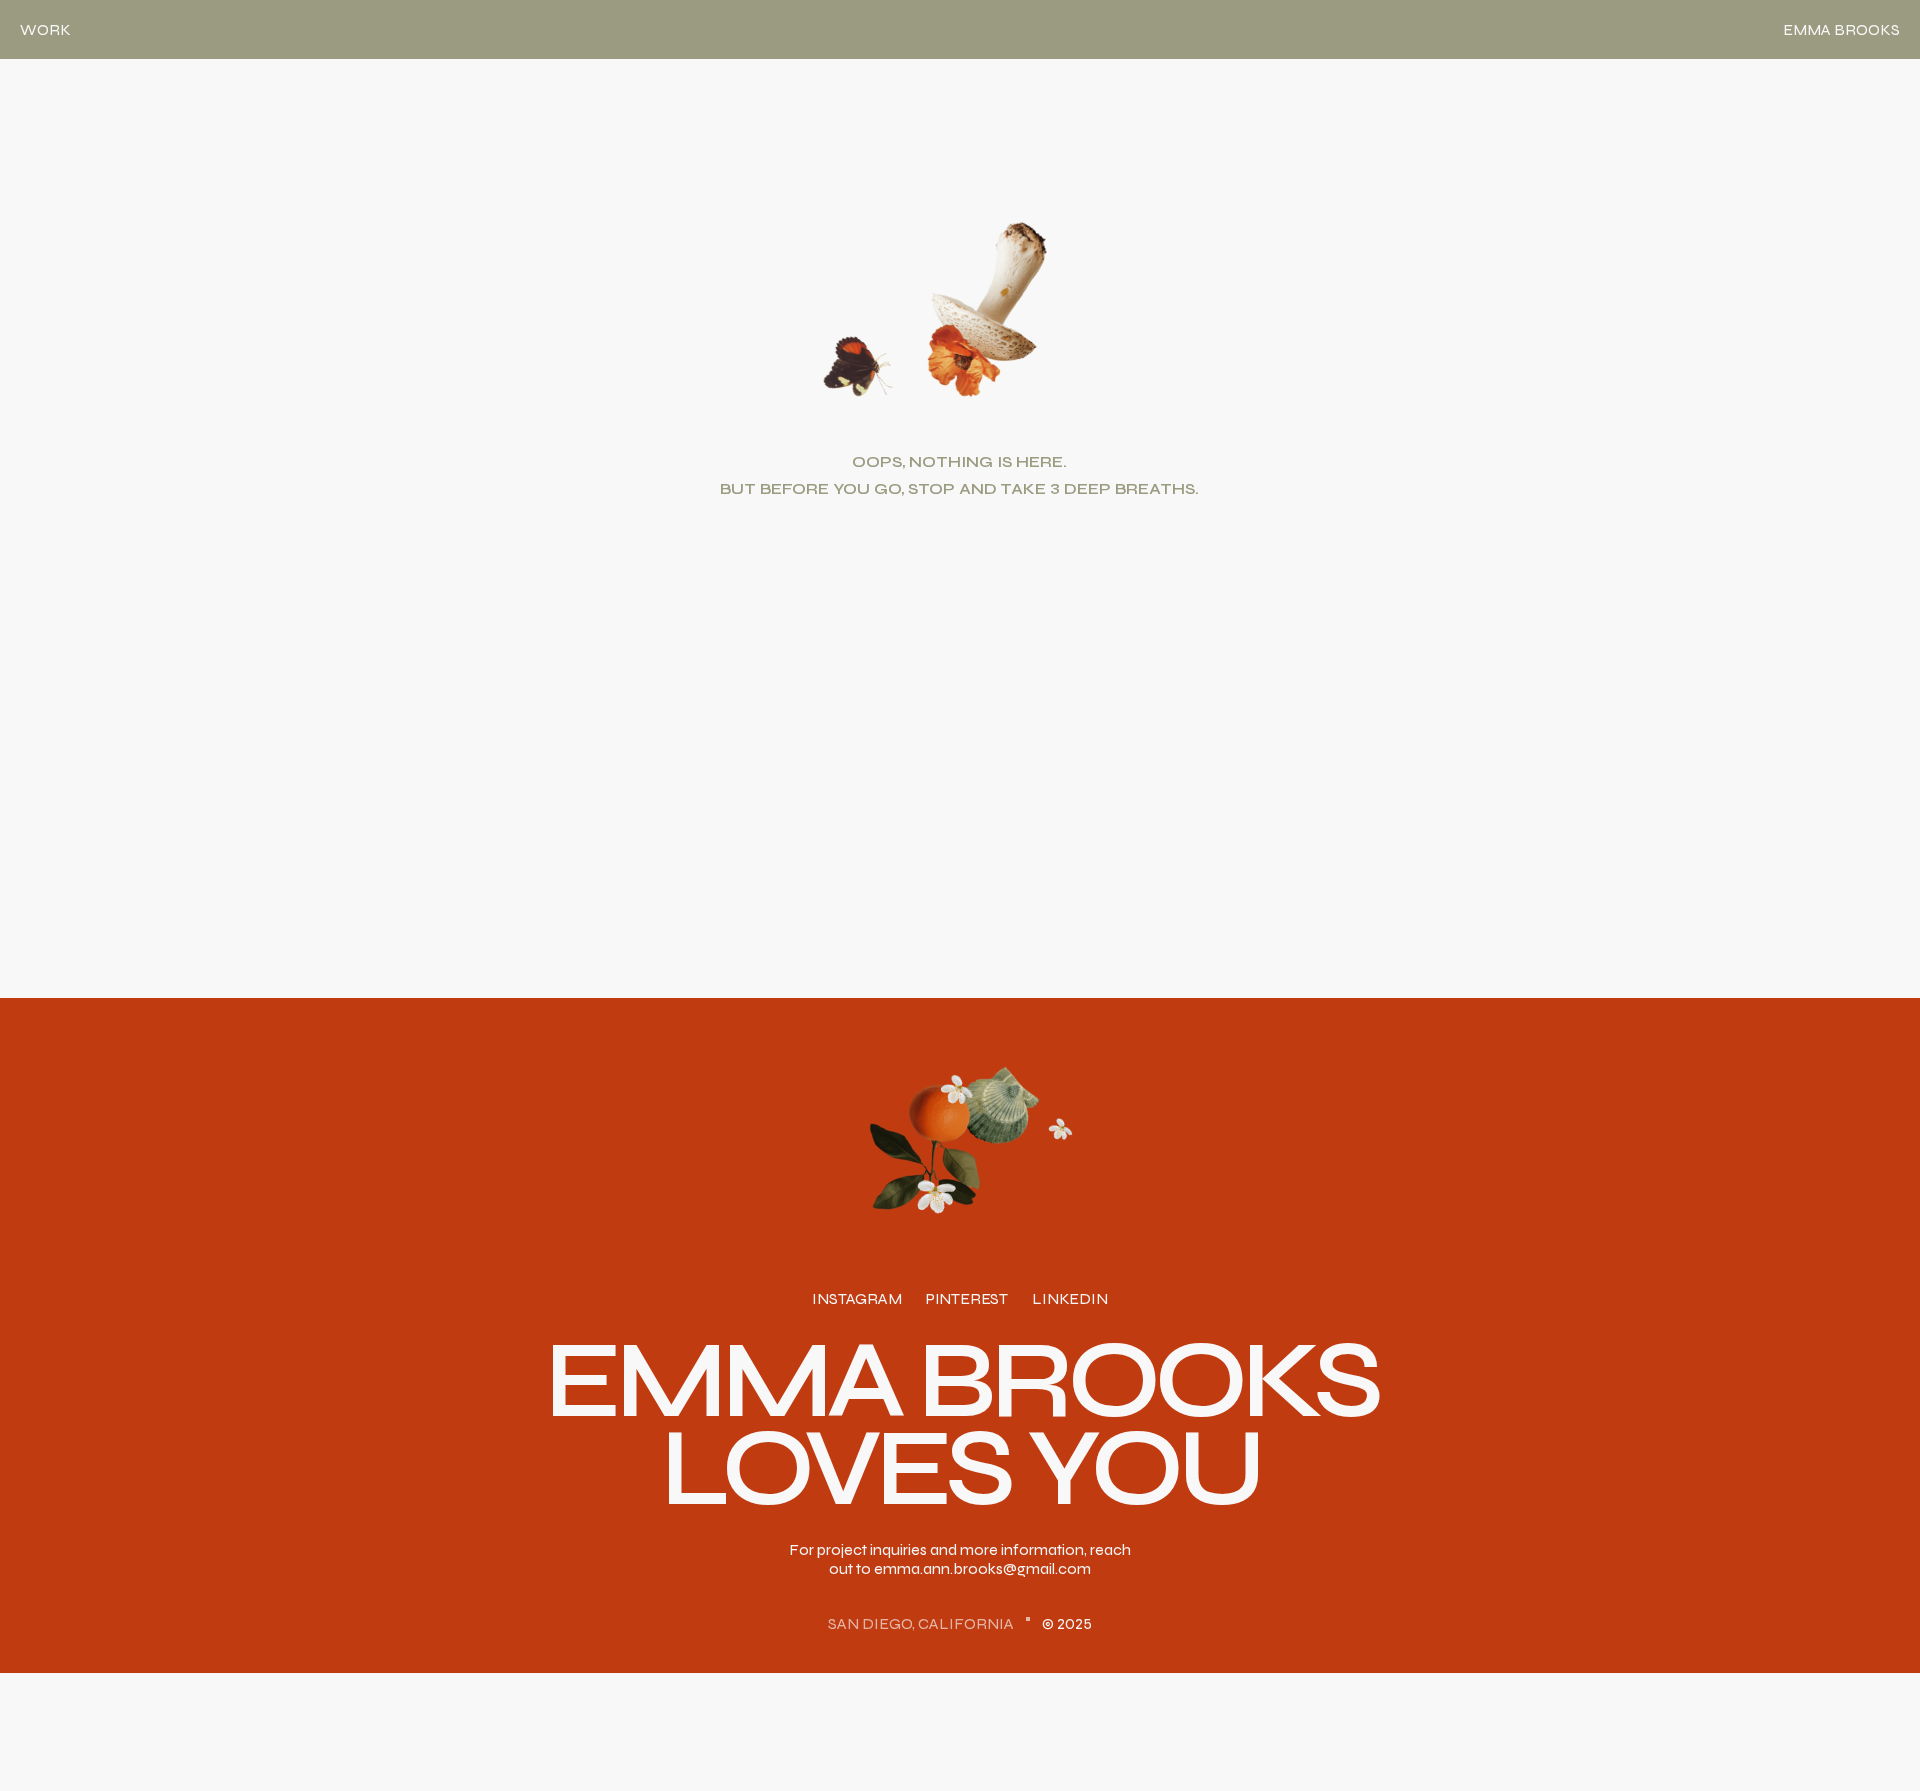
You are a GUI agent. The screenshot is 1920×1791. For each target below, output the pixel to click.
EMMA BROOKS (1841, 29)
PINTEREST (967, 1299)
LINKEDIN (1070, 1299)
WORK (45, 29)
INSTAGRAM (856, 1299)
